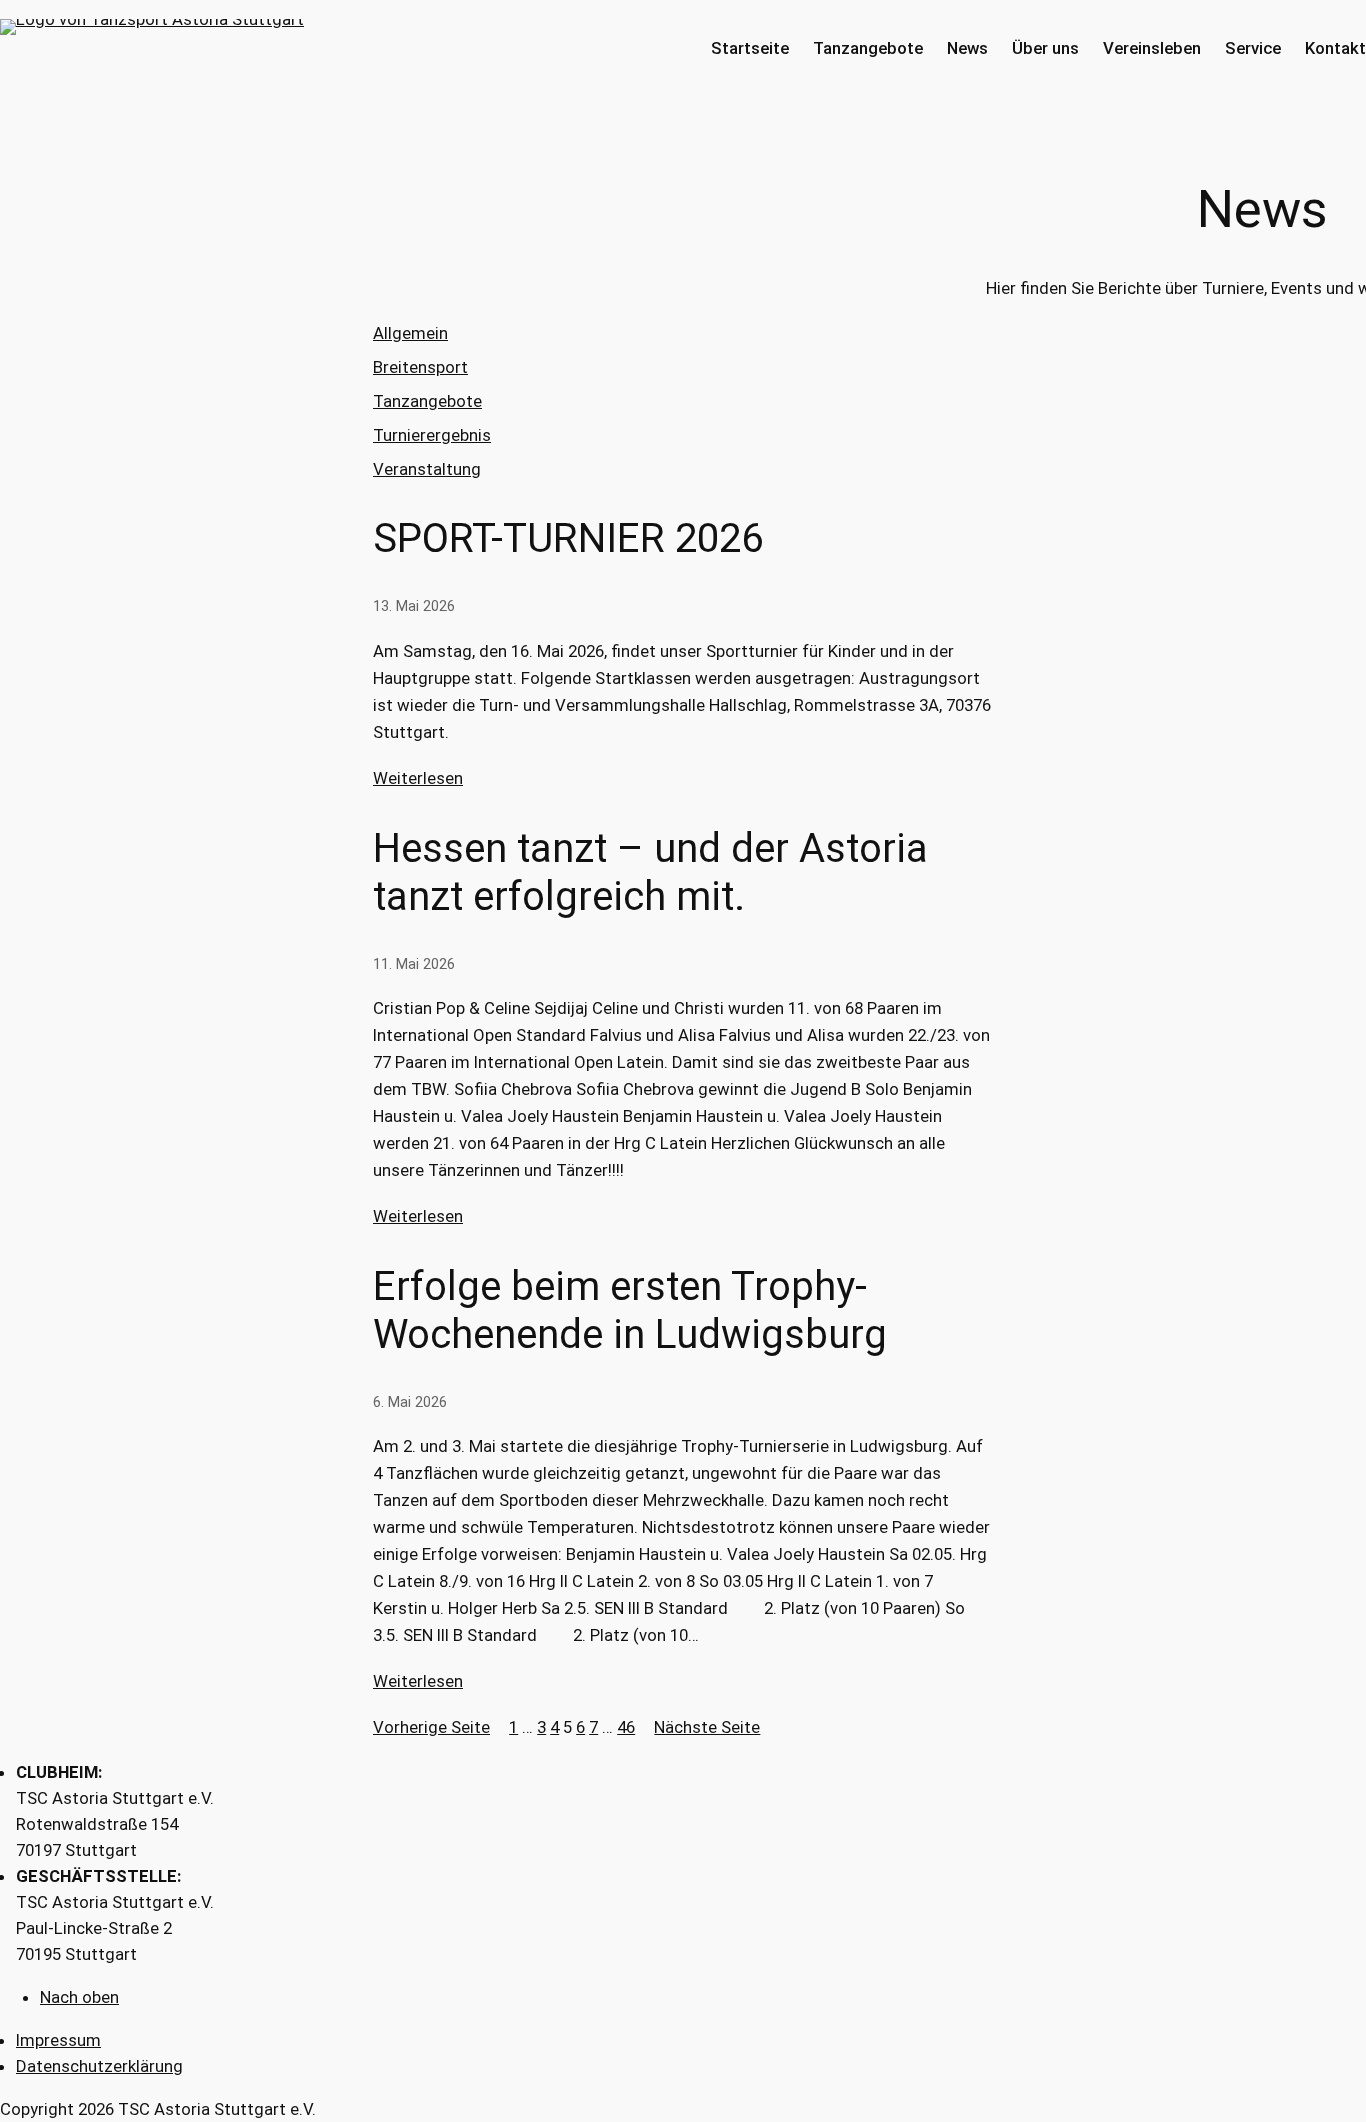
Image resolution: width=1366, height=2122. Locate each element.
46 (626, 1727)
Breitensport (420, 367)
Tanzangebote (427, 401)
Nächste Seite (707, 1727)
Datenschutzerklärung (99, 2066)
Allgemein (410, 333)
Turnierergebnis (432, 435)
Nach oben (79, 1997)
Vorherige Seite (431, 1727)
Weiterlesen (418, 778)
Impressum (58, 2040)
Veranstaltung (427, 469)
